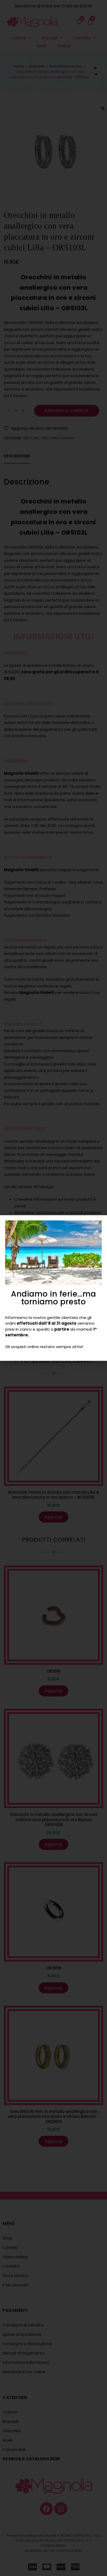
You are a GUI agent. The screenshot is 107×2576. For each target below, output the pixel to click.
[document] (53, 1288)
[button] (100, 1222)
